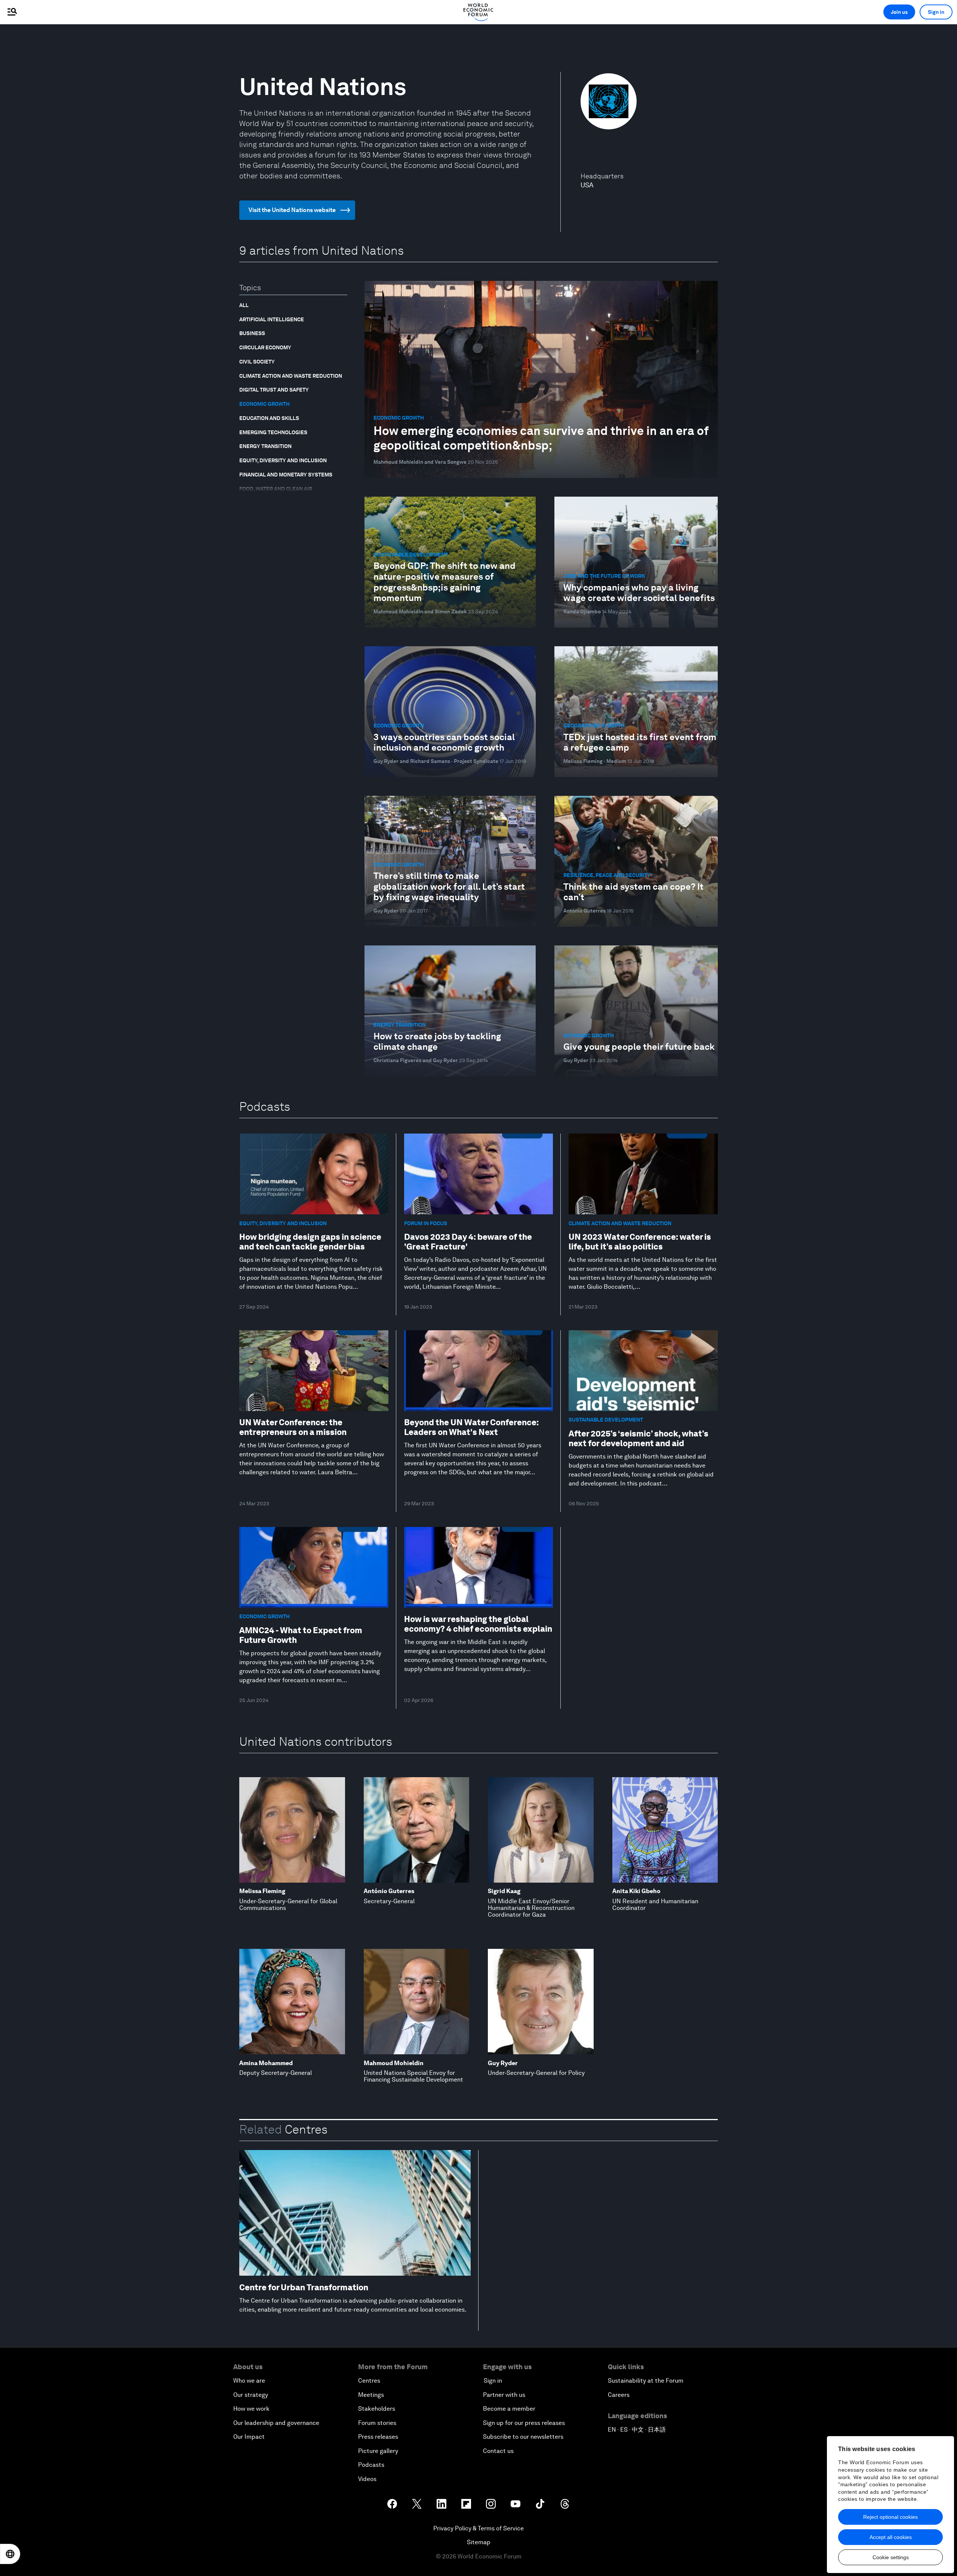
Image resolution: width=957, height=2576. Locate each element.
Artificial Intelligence (272, 319)
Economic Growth (264, 404)
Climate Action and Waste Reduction (291, 376)
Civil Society (257, 362)
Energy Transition (265, 446)
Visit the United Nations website (292, 210)
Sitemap (479, 2542)
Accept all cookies (891, 2537)
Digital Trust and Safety (274, 390)
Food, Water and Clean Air (276, 489)
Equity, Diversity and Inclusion (283, 460)
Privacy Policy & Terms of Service (478, 2528)
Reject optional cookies (890, 2517)
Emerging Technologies (273, 432)
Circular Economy (265, 347)
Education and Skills (269, 418)
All (244, 305)
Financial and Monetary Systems (286, 475)
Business (252, 333)
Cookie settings (891, 2557)
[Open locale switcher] (10, 2554)
